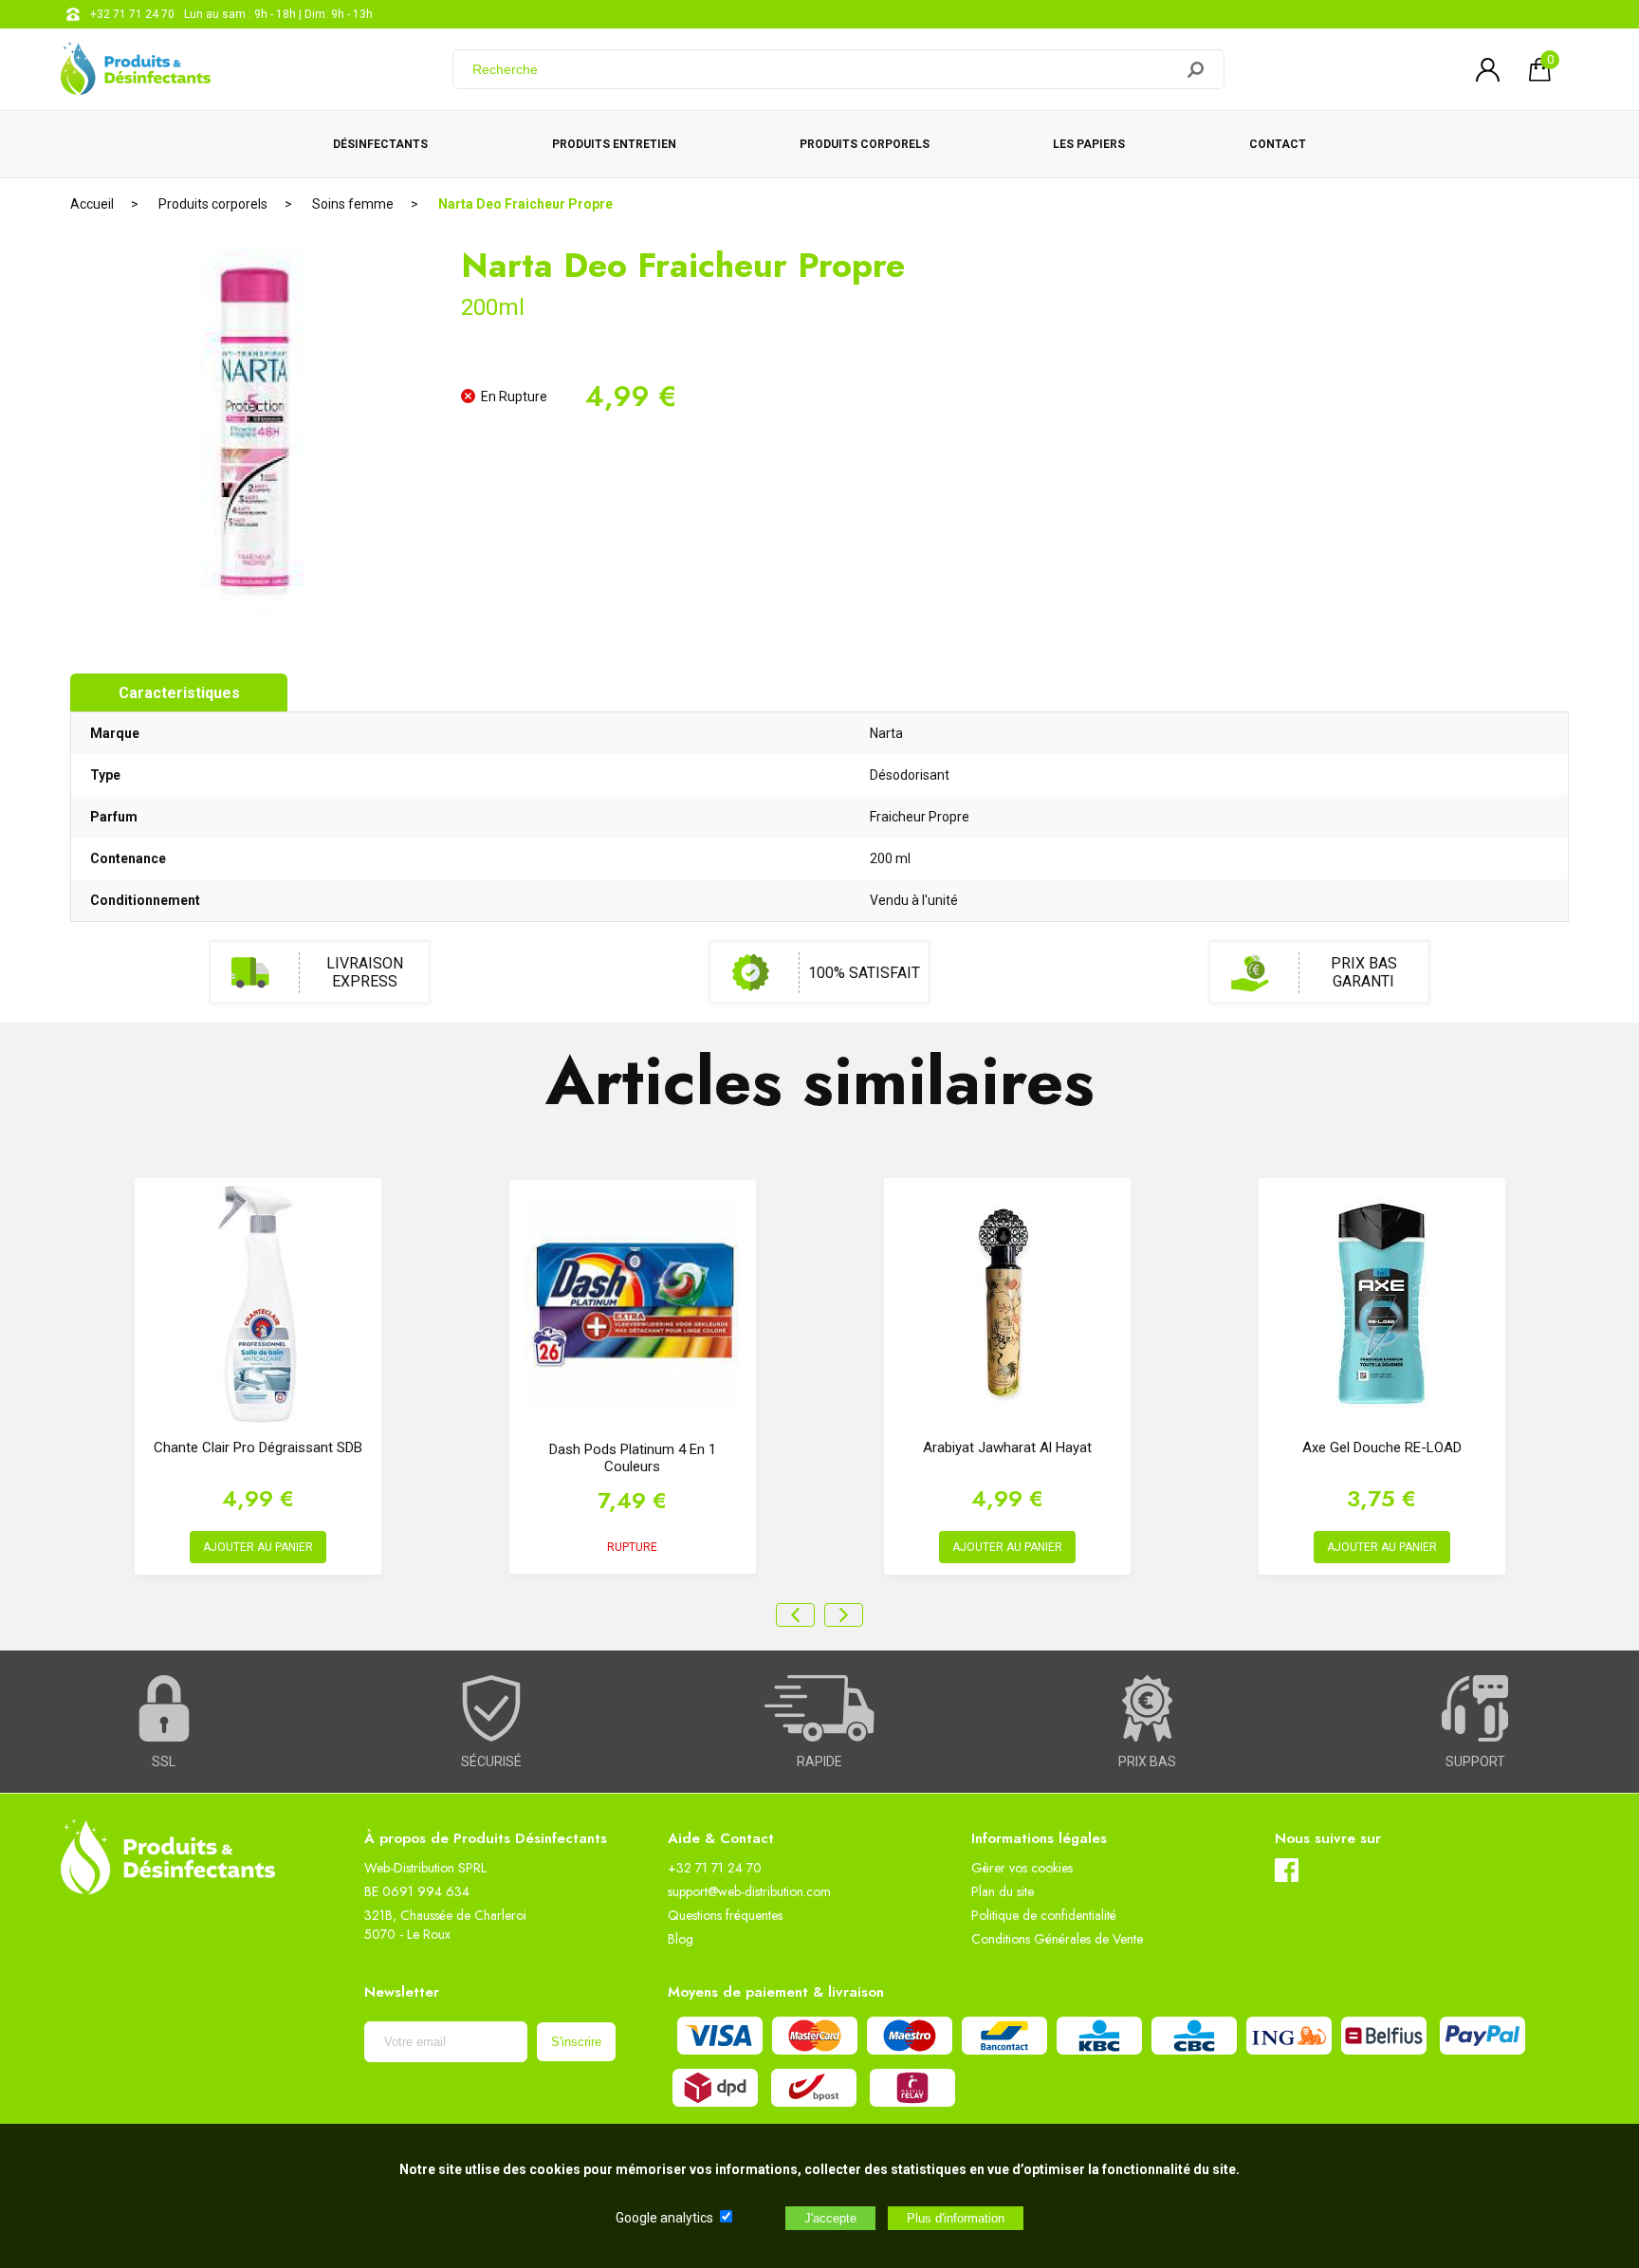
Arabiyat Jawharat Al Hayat (1007, 1447)
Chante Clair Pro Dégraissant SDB (258, 1447)
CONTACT (1278, 144)
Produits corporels (865, 144)
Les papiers (1089, 144)
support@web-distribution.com (749, 1891)
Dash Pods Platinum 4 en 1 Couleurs (633, 1458)
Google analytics (664, 2218)
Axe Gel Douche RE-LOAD (1382, 1447)
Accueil (92, 204)
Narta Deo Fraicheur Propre (525, 204)
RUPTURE (632, 1547)
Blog (681, 1939)
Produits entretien (614, 144)
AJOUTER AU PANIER (258, 1547)
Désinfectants (380, 144)
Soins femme (353, 204)
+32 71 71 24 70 (132, 14)
